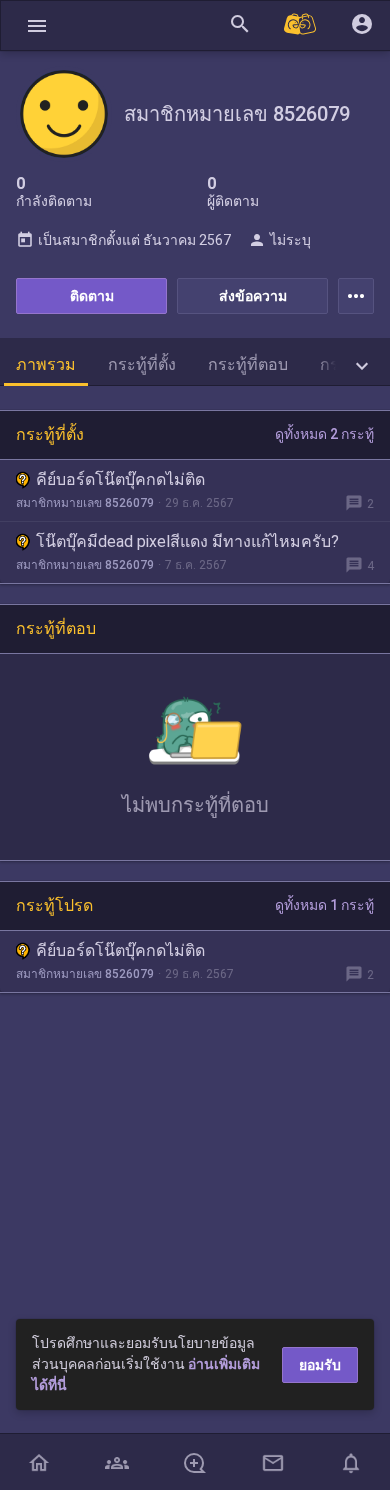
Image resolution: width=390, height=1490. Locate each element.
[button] (37, 25)
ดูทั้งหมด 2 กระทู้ (324, 434)
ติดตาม (92, 296)
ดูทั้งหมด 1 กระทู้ (324, 905)
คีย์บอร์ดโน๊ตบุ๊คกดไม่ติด (120, 479)
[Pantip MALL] (301, 25)
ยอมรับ (320, 1365)
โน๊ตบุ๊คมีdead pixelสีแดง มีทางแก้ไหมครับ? (187, 541)
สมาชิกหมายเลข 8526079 (85, 503)
